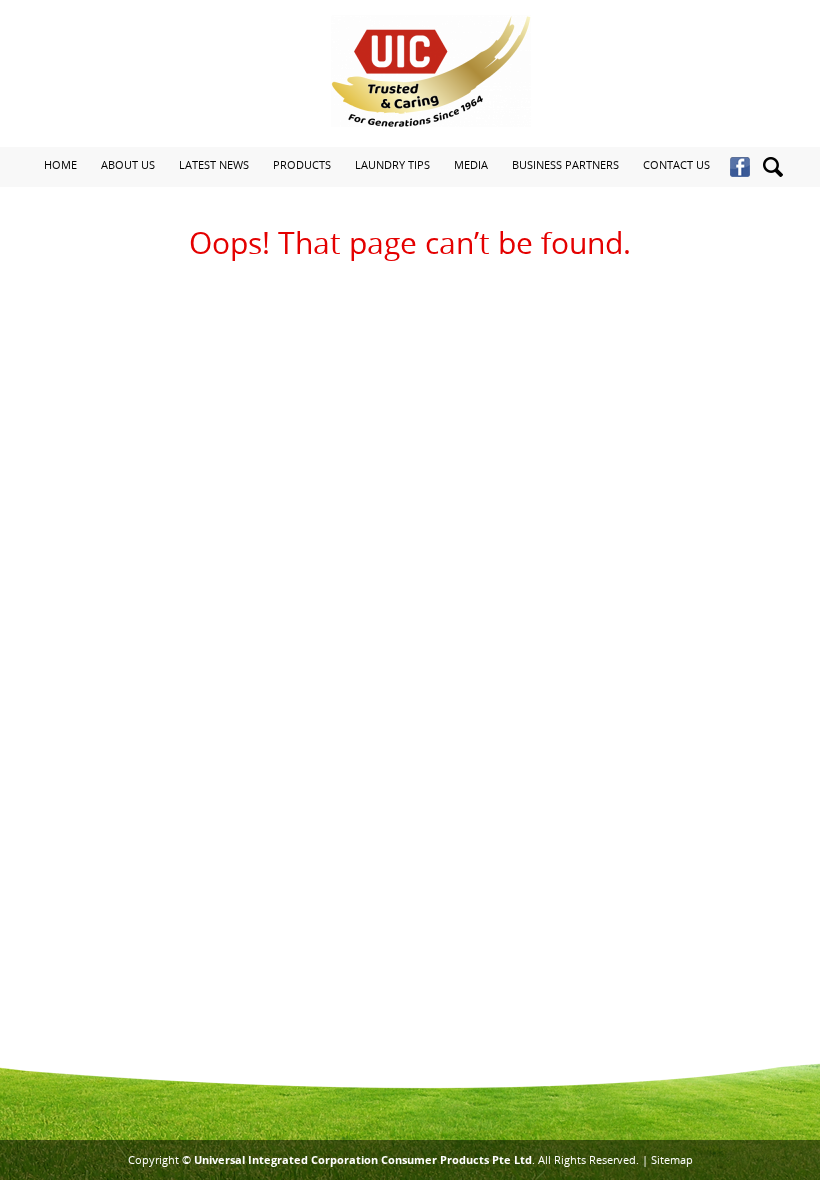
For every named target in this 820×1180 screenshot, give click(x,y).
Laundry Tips (392, 164)
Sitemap (672, 1159)
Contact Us (676, 164)
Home (60, 164)
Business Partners (565, 164)
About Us (128, 164)
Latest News (214, 164)
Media (471, 164)
